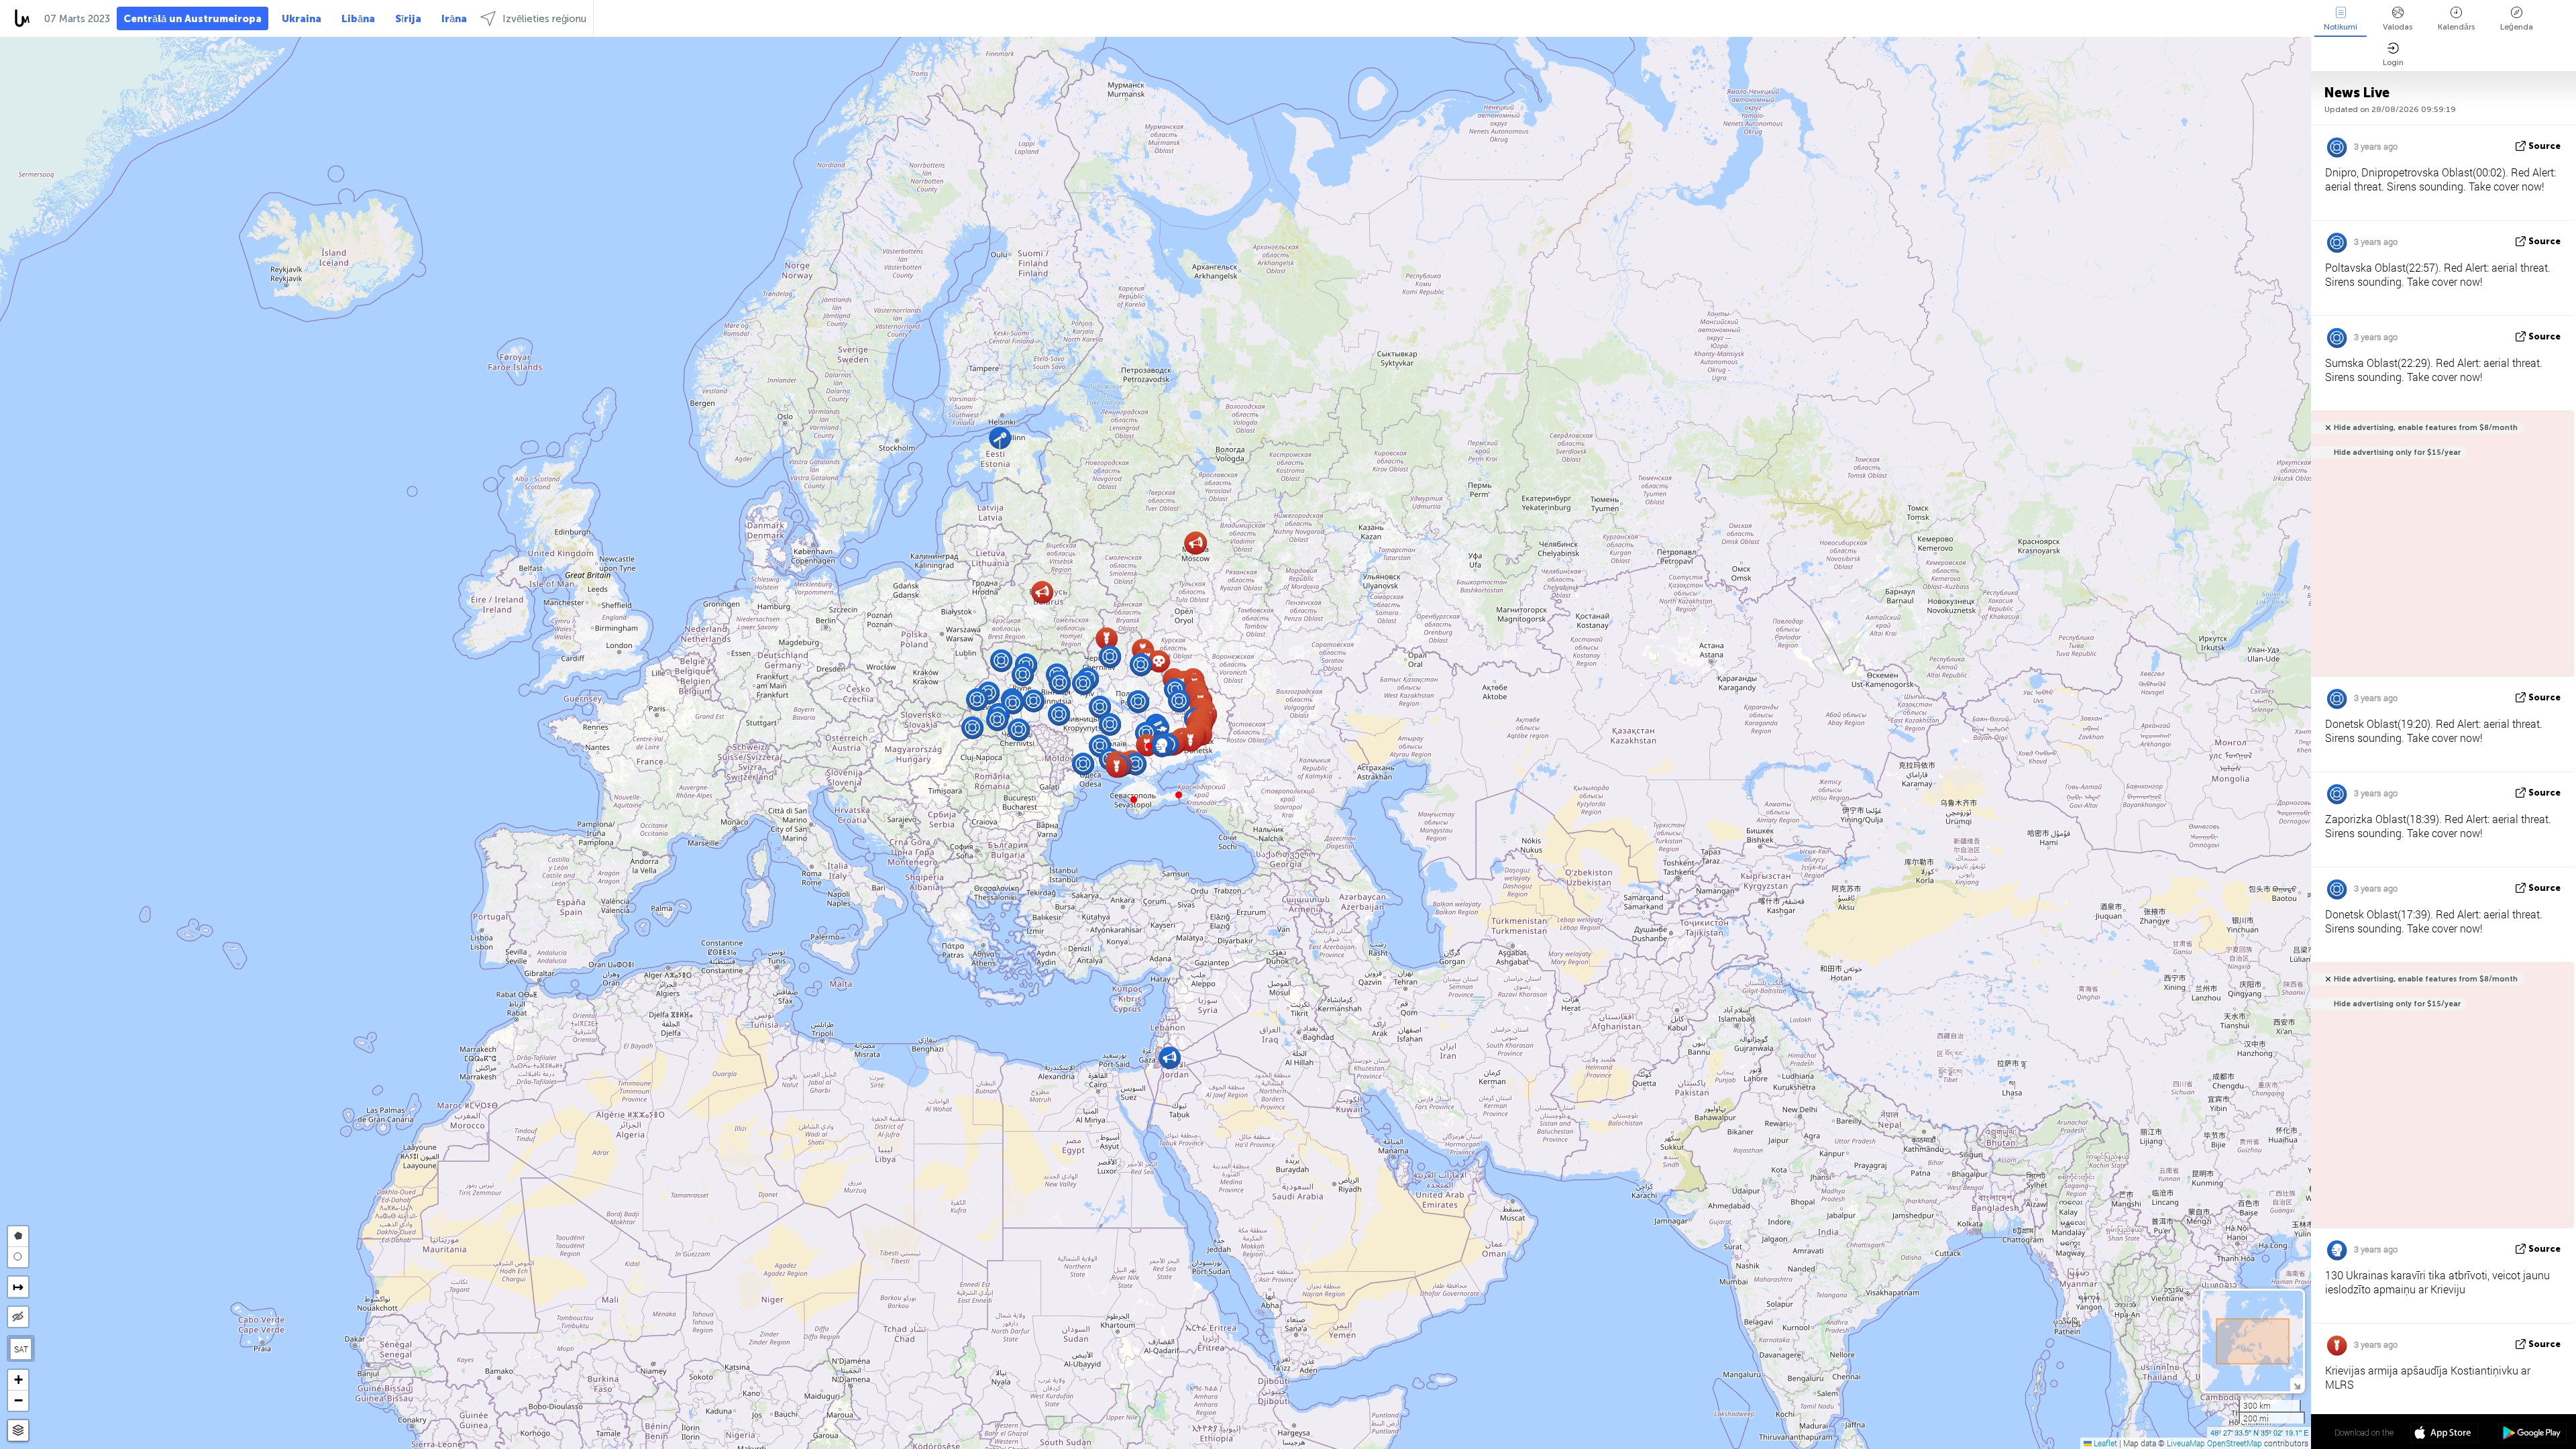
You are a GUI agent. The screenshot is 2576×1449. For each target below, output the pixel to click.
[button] (1149, 746)
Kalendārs (2456, 27)
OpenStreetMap (2235, 1443)
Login (2393, 62)
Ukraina (302, 19)
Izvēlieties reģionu (544, 19)
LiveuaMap (2186, 1443)
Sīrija (408, 19)
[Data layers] (18, 1431)
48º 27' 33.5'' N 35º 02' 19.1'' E (2259, 1432)
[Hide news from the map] (18, 1317)
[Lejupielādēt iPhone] (2444, 1434)
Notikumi (2341, 27)
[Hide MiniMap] (2297, 1385)
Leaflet (2104, 1443)
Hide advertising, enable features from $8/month (2426, 428)
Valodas (2398, 27)
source (2544, 146)
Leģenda (2517, 27)
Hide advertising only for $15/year (2397, 452)
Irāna (454, 19)
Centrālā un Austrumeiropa (193, 19)
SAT (21, 1349)
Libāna (358, 19)
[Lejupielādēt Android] (2532, 1434)
